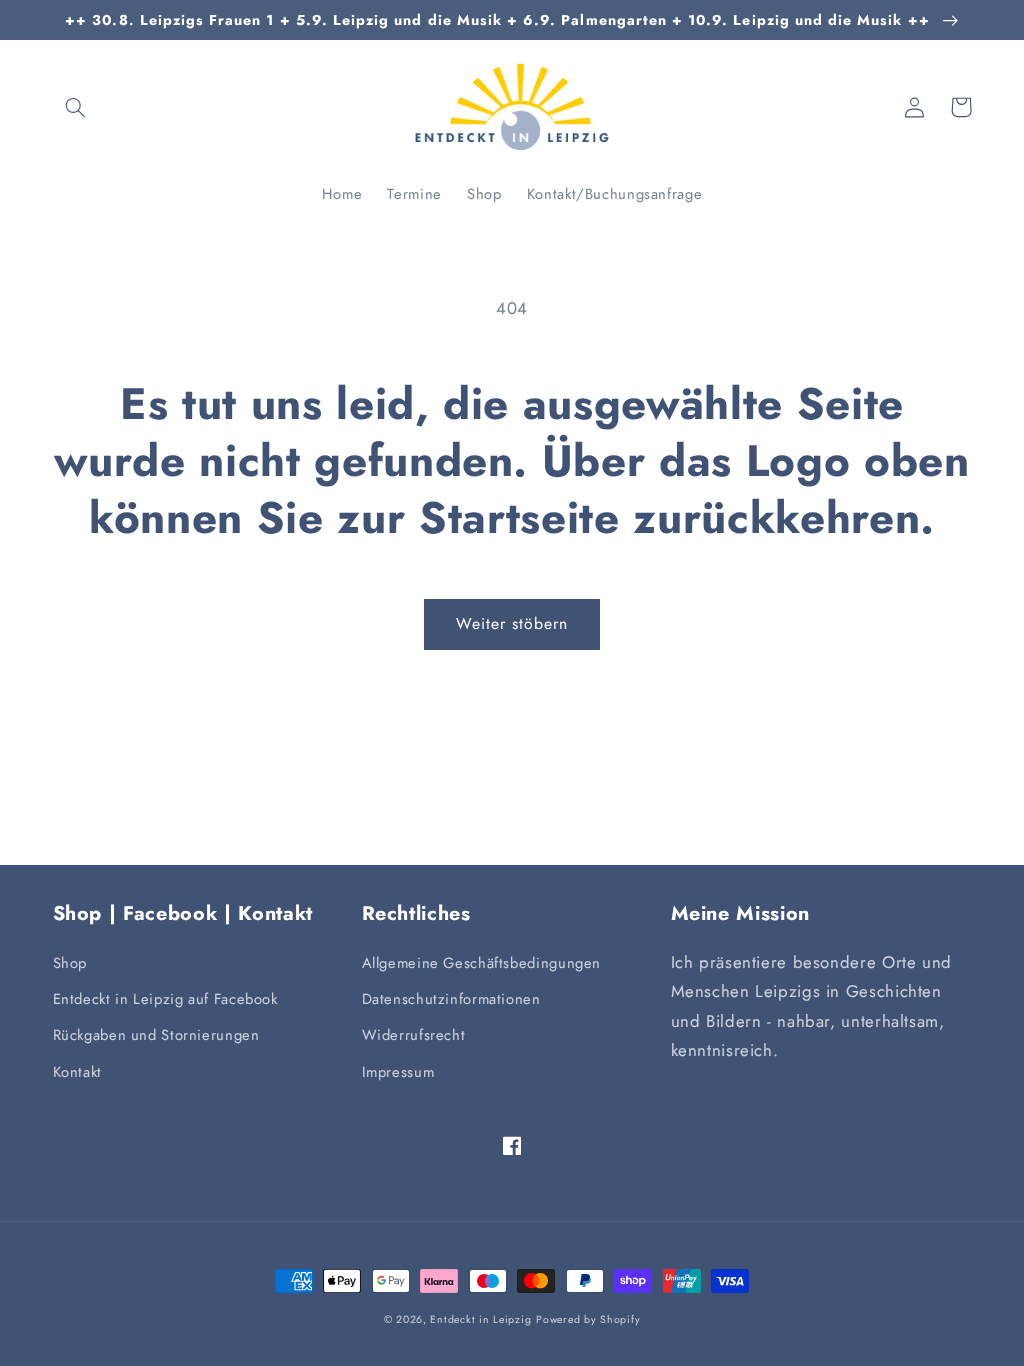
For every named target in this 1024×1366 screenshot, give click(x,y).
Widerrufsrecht (414, 1035)
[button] (76, 107)
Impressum (398, 1072)
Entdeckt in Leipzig (480, 1319)
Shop (70, 963)
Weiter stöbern (512, 623)
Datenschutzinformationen (451, 999)
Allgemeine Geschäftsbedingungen (482, 963)
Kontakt (77, 1072)
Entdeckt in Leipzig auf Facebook (165, 999)
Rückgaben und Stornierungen (156, 1035)
